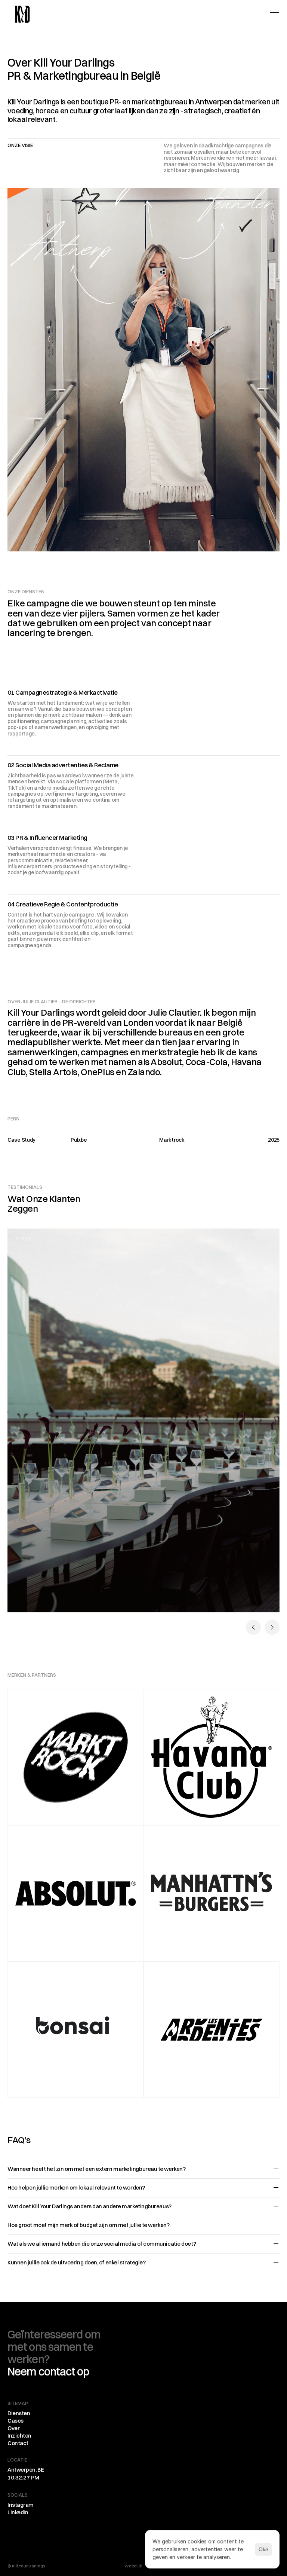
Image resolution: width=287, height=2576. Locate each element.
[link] (22, 14)
